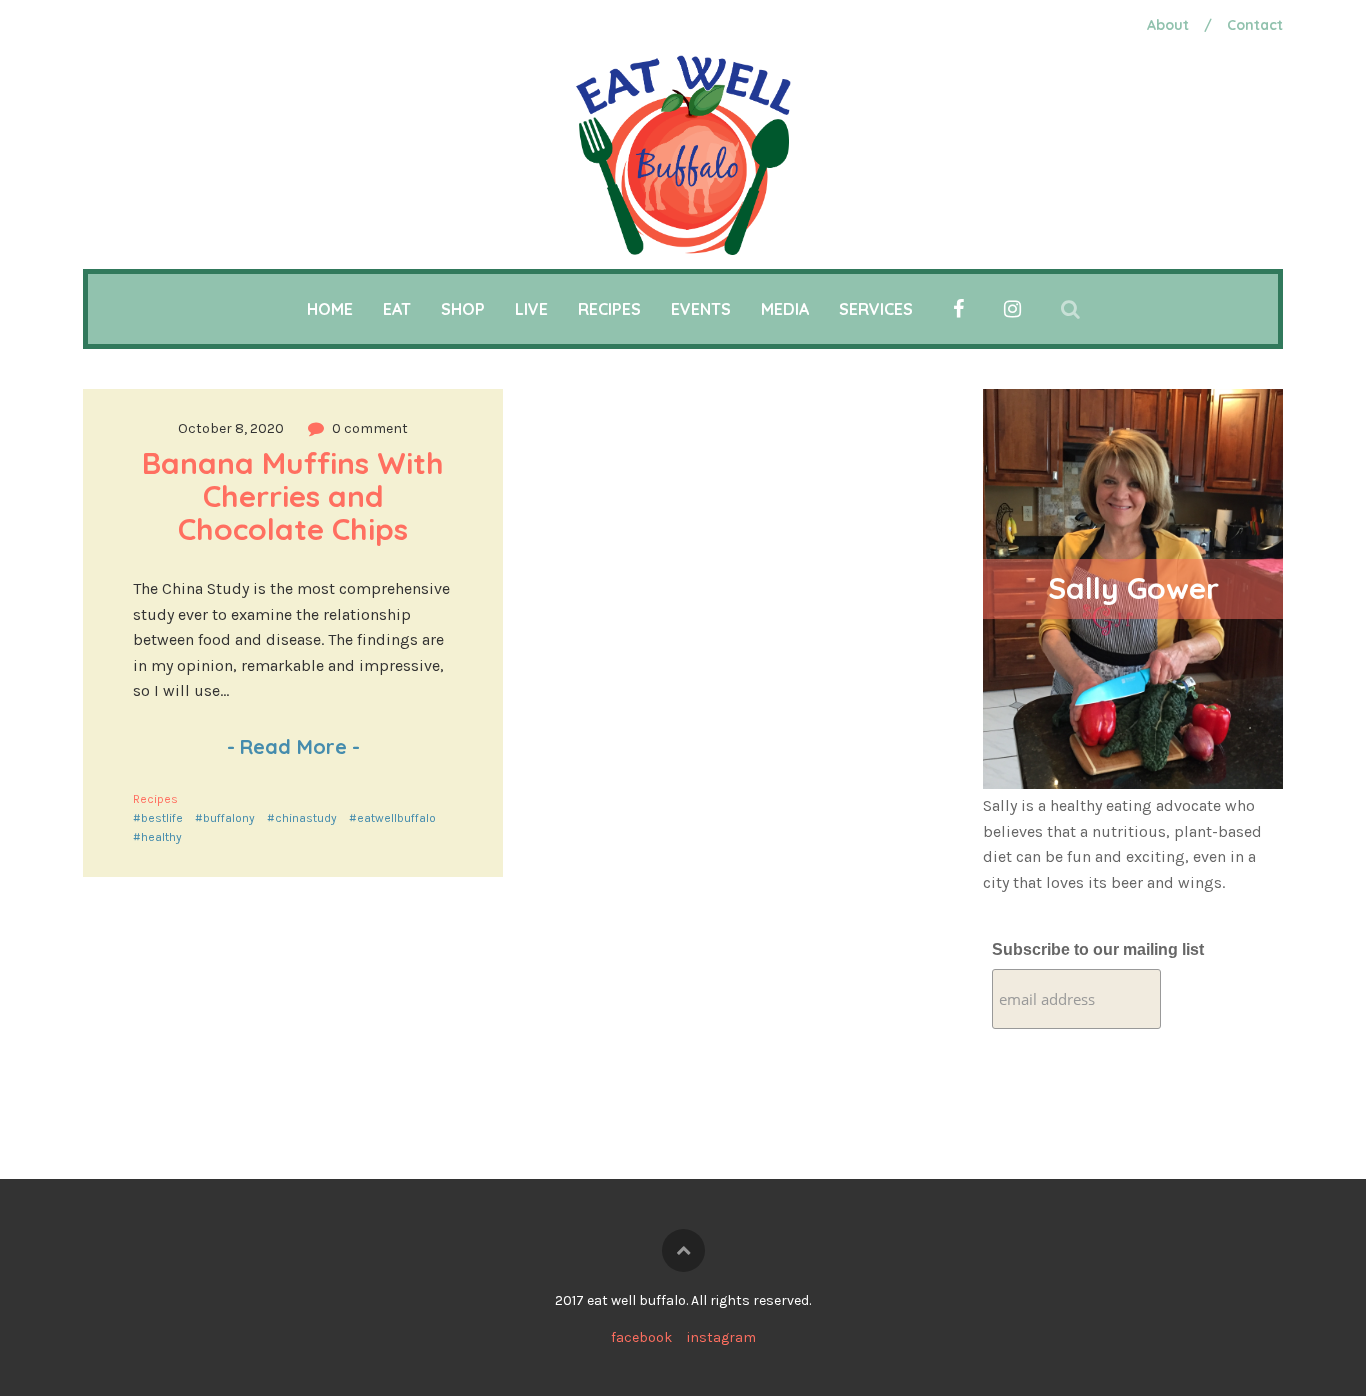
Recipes (155, 799)
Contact (1255, 25)
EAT (397, 309)
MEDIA (785, 309)
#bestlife (158, 818)
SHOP (463, 309)
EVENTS (701, 309)
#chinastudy (302, 818)
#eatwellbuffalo (392, 818)
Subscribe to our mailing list (1098, 949)
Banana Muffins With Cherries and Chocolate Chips (297, 496)
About (1168, 25)
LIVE (531, 309)
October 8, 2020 (231, 428)
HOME (330, 309)
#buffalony (225, 818)
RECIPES (609, 309)
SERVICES (876, 309)
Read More (293, 746)
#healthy (157, 837)
